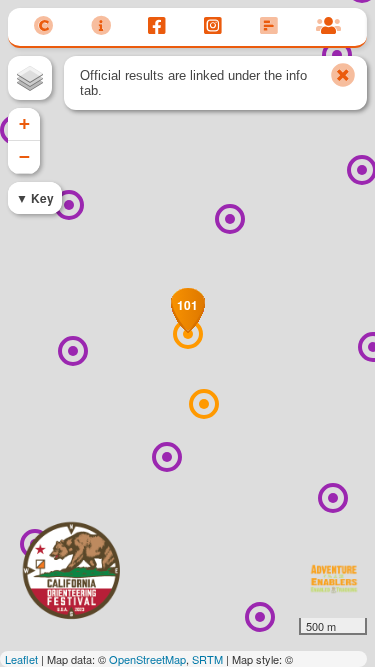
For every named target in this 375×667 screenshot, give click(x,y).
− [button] (24, 156)
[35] (167, 457)
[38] (230, 219)
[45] (333, 498)
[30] (337, 55)
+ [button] (24, 123)
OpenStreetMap (147, 659)
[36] (73, 351)
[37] (69, 205)
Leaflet (21, 659)
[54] (260, 617)
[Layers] (30, 78)
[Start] (204, 404)
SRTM (207, 659)
